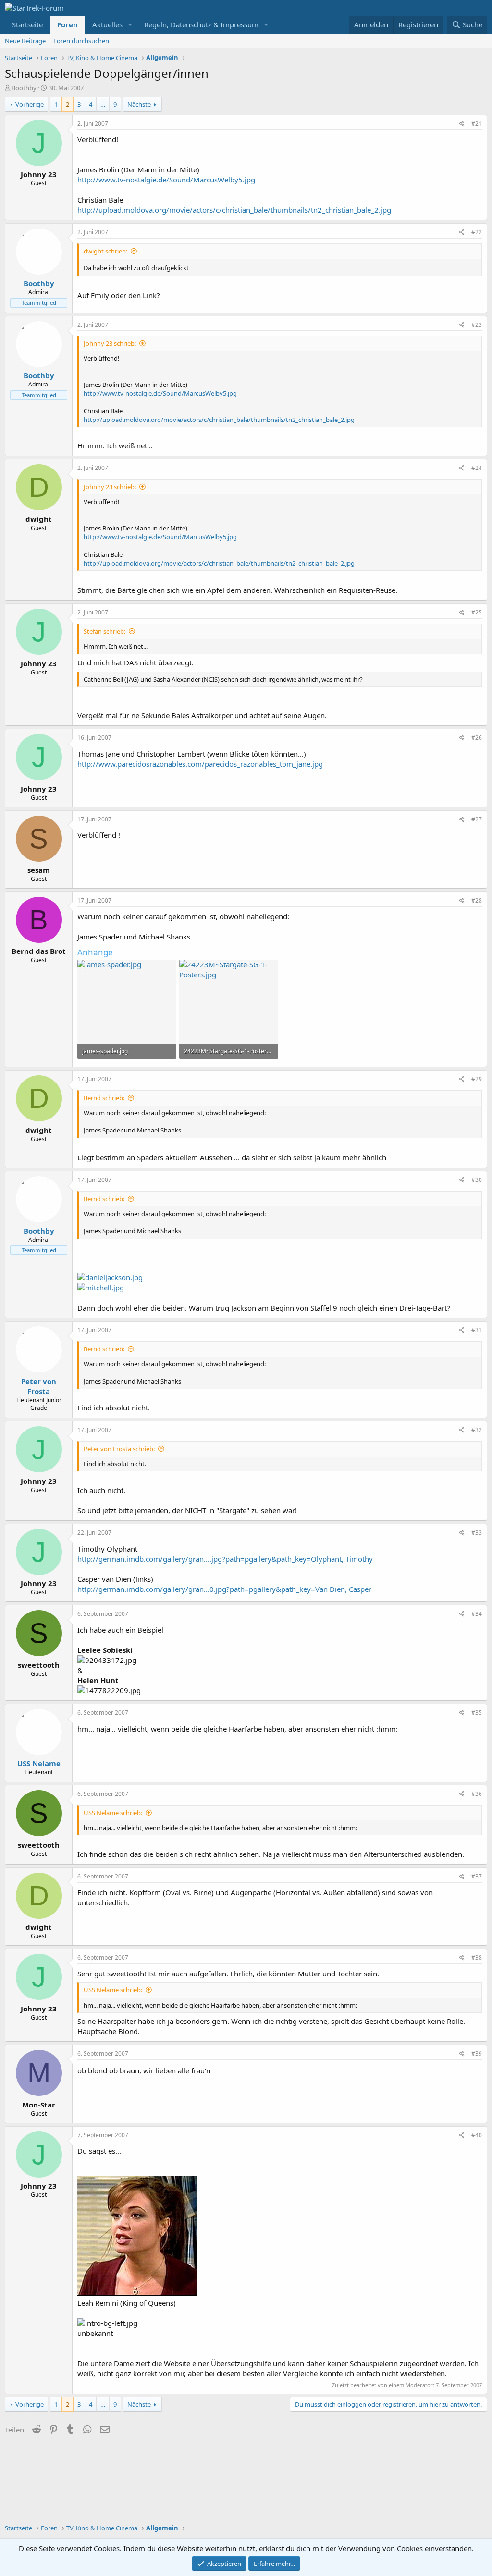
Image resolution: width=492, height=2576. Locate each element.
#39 (477, 2053)
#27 (477, 819)
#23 (477, 325)
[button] (130, 25)
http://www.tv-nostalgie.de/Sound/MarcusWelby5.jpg (166, 180)
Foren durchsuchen (81, 41)
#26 (477, 738)
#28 (477, 900)
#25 (477, 612)
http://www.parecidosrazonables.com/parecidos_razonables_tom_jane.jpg (200, 764)
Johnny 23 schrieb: (110, 343)
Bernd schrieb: (104, 1098)
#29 (477, 1079)
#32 (477, 1430)
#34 (477, 1614)
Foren (68, 24)
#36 (477, 1794)
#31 (477, 1330)
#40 (477, 2135)
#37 (477, 1876)
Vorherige (30, 104)
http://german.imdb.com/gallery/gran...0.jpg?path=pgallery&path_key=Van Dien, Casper (224, 1589)
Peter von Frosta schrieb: (119, 1449)
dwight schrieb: (105, 251)
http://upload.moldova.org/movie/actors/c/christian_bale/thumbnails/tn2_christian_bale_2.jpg (234, 210)
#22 (477, 232)
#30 (477, 1180)
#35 (477, 1713)
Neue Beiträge (25, 41)
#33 (477, 1533)
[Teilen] (462, 124)
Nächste (139, 104)
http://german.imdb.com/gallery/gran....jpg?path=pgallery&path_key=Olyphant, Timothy (225, 1559)
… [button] (103, 104)
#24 (477, 468)
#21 (477, 124)
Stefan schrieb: (105, 631)
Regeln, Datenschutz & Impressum (201, 24)
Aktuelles (107, 24)
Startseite (27, 24)
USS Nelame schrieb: (113, 1813)
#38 (477, 1957)
